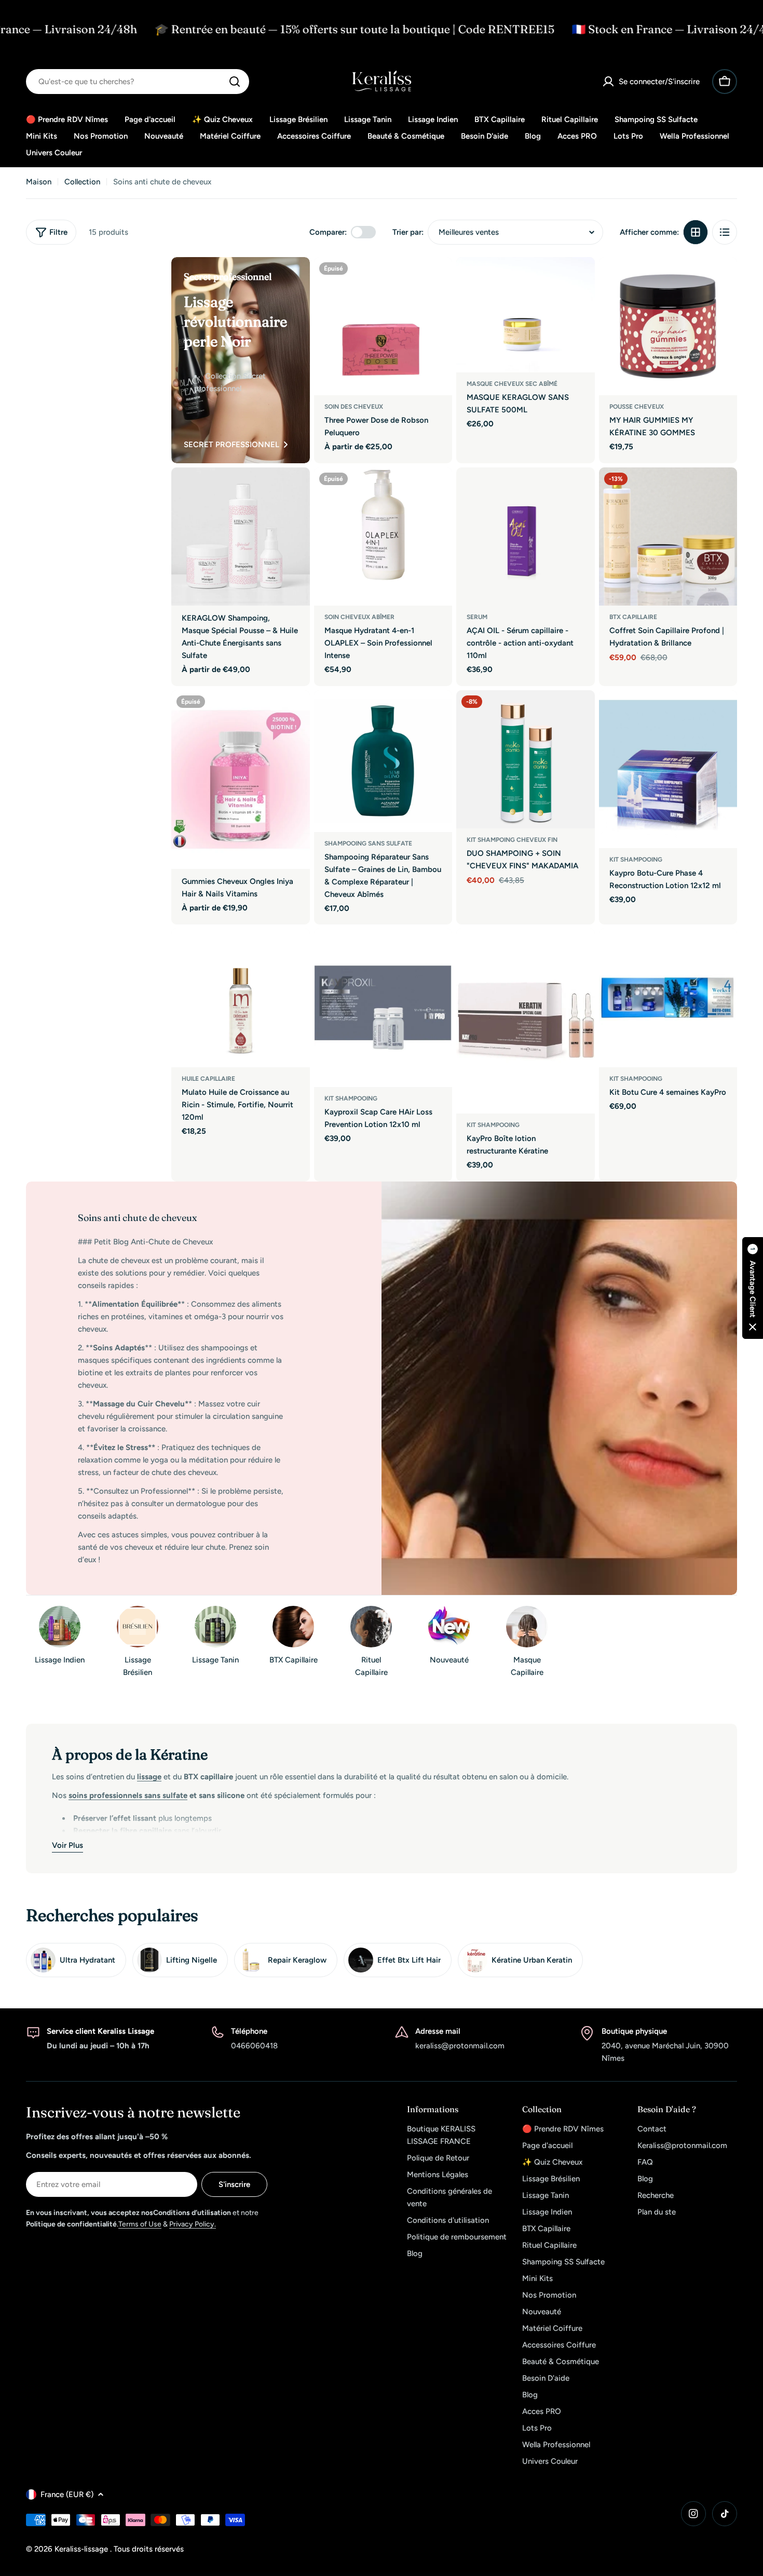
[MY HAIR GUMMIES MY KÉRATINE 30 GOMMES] (668, 326)
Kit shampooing (636, 860)
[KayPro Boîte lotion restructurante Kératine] (526, 1021)
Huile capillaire (208, 1079)
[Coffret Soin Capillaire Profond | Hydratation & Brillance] (668, 537)
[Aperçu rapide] (437, 280)
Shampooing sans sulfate (368, 843)
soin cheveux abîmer (359, 617)
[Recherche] (235, 82)
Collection (82, 182)
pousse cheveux (637, 407)
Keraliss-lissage (82, 2549)
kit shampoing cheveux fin (512, 840)
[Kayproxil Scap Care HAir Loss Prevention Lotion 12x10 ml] (383, 1008)
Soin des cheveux (354, 407)
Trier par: (408, 232)
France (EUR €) (67, 2494)
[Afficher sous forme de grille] (696, 232)
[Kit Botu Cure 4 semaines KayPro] (668, 998)
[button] (753, 1288)
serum (477, 617)
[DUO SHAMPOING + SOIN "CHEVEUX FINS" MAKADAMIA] (526, 760)
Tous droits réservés (149, 2549)
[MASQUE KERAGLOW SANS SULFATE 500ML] (526, 315)
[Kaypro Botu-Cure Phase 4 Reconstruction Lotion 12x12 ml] (668, 769)
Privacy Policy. (193, 2224)
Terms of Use (140, 2224)
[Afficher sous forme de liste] (725, 232)
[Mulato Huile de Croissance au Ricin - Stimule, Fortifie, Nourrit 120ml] (241, 998)
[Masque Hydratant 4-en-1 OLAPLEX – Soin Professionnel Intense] (383, 537)
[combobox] (138, 82)
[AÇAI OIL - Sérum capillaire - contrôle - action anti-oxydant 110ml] (526, 537)
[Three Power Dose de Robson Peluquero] (383, 326)
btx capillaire (633, 617)
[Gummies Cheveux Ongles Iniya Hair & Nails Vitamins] (241, 780)
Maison (39, 182)
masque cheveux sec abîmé (512, 384)
